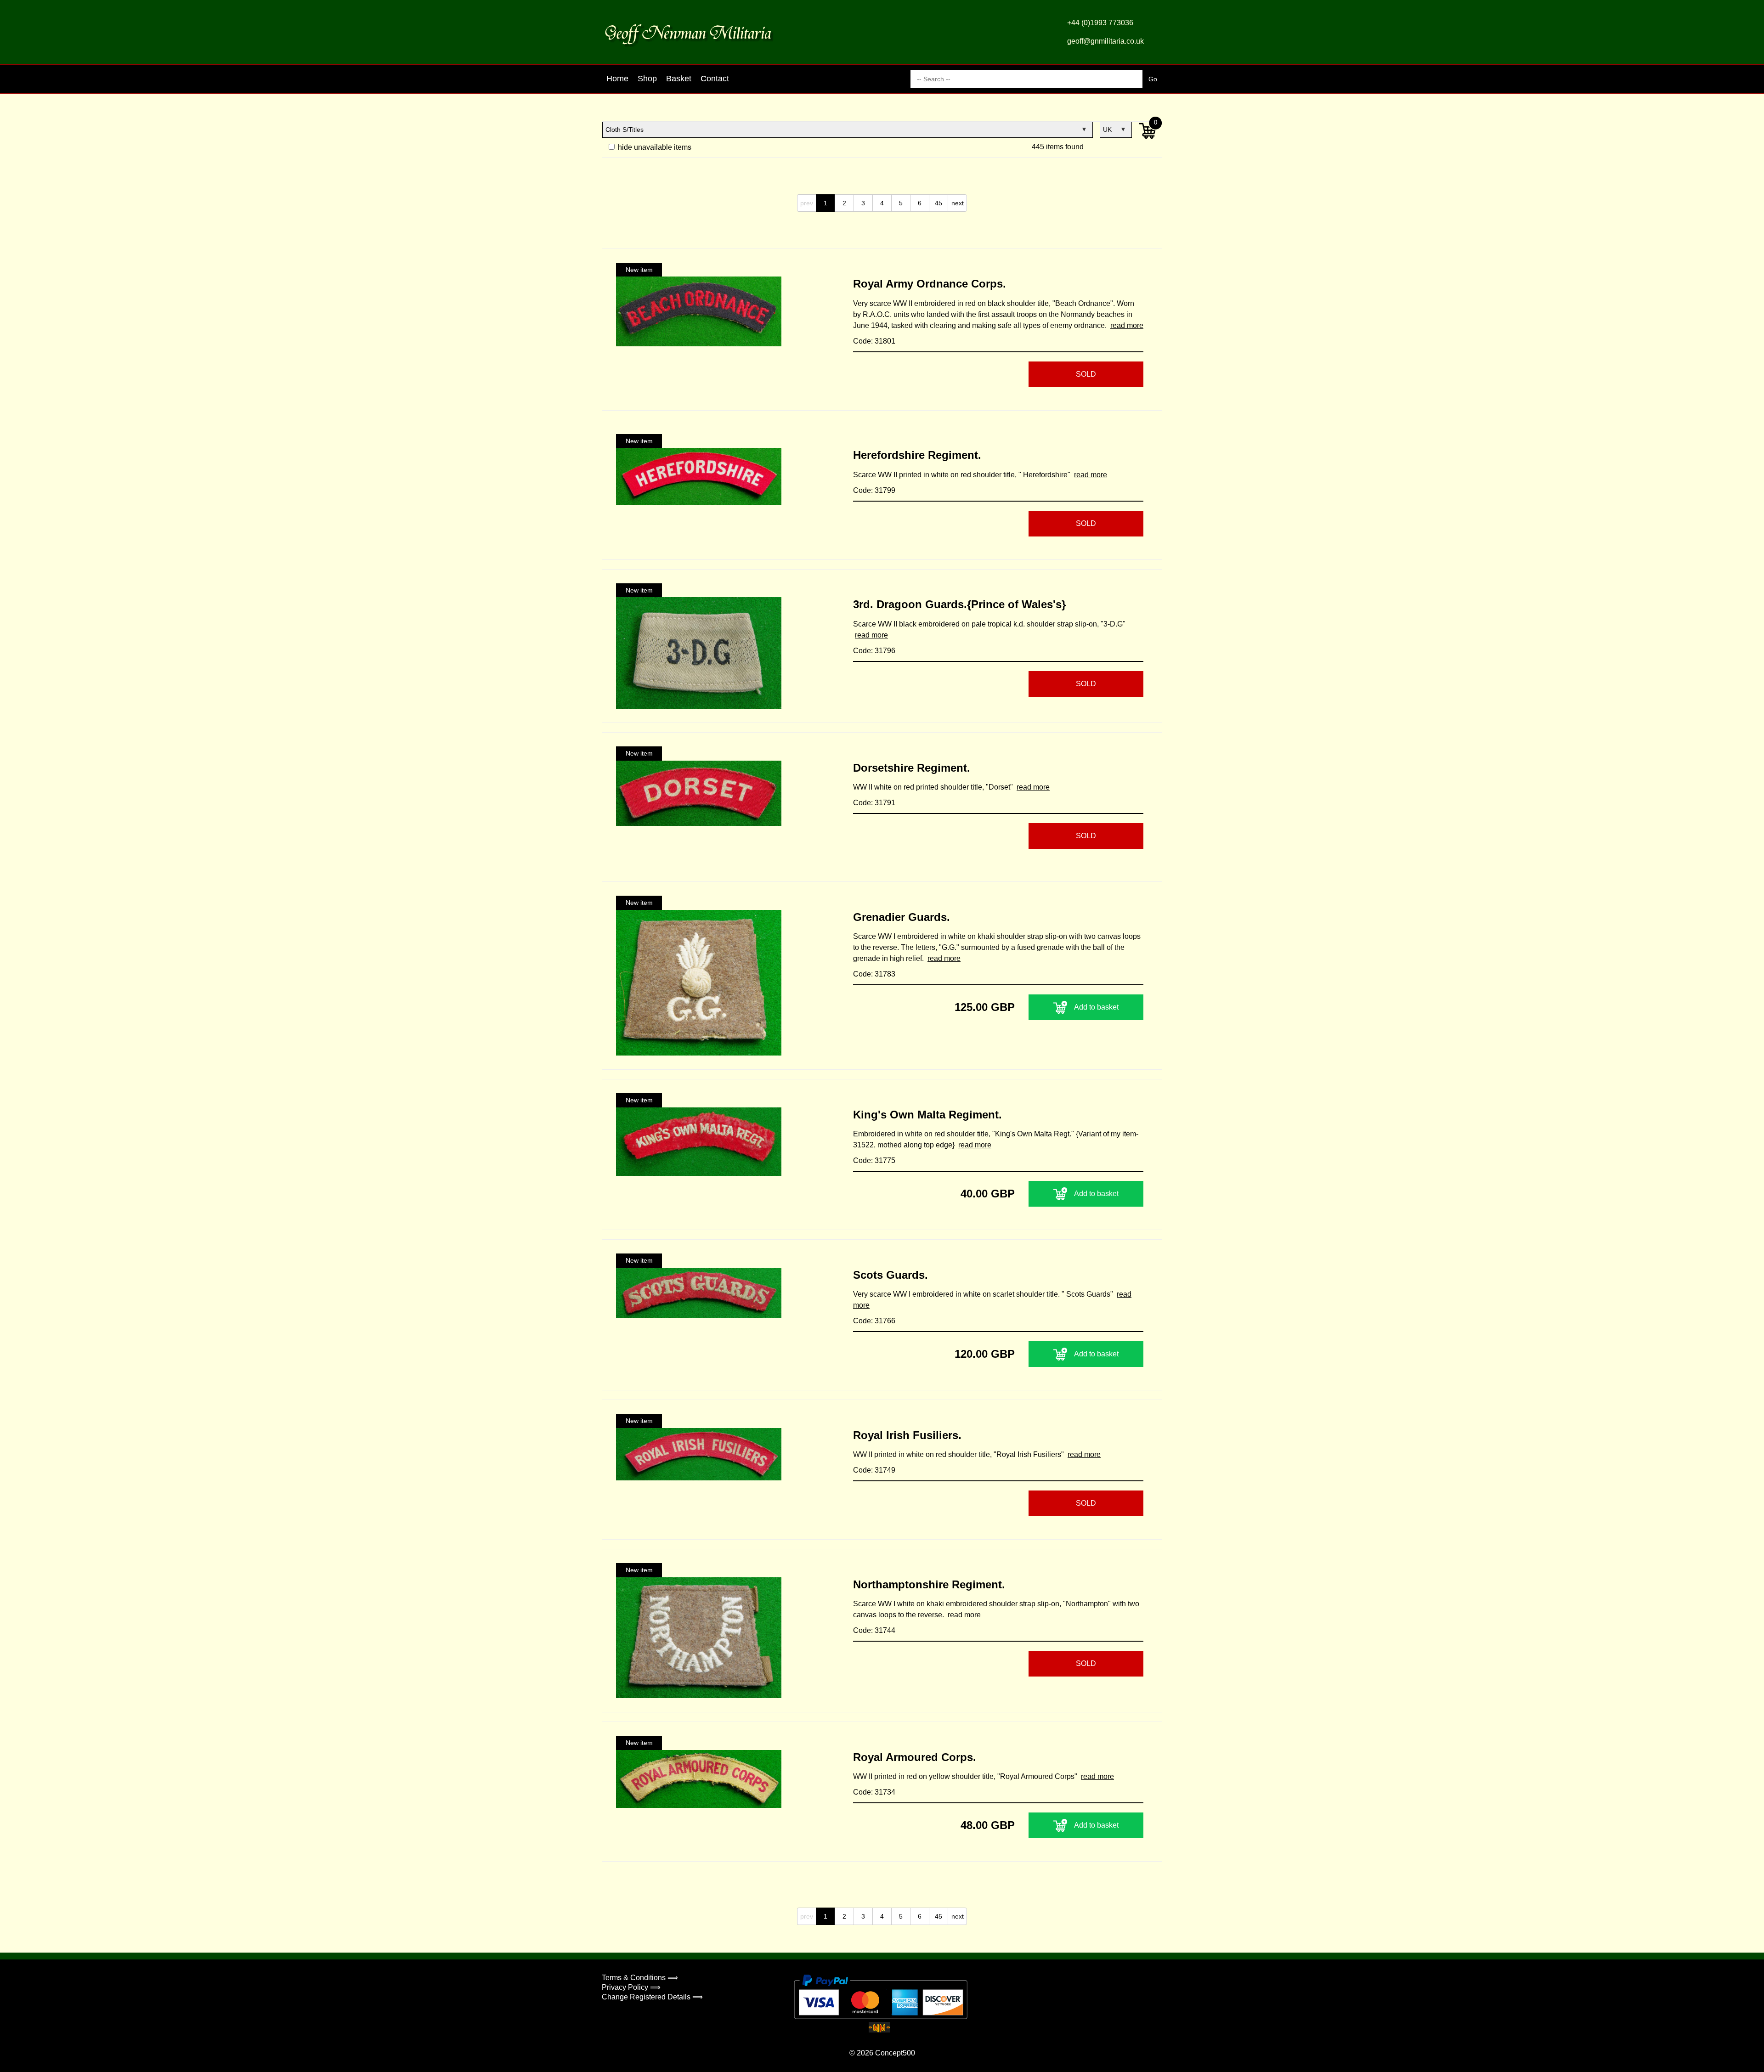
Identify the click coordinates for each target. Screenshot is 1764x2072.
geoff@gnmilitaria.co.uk (1105, 41)
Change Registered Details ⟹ (652, 1997)
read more (1127, 325)
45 (939, 203)
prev (807, 203)
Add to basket (1096, 1007)
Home (617, 79)
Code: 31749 (874, 1470)
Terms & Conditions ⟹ (640, 1978)
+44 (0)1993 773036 (1100, 23)
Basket (679, 79)
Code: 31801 (874, 341)
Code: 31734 (874, 1792)
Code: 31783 (874, 974)
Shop (647, 79)
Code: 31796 (874, 651)
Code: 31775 (874, 1160)
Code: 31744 (874, 1630)
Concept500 (895, 2053)
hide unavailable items (654, 147)
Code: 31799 (874, 490)
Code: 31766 (874, 1321)
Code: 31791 (874, 803)
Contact (715, 79)
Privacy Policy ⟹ (631, 1987)
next (958, 203)
